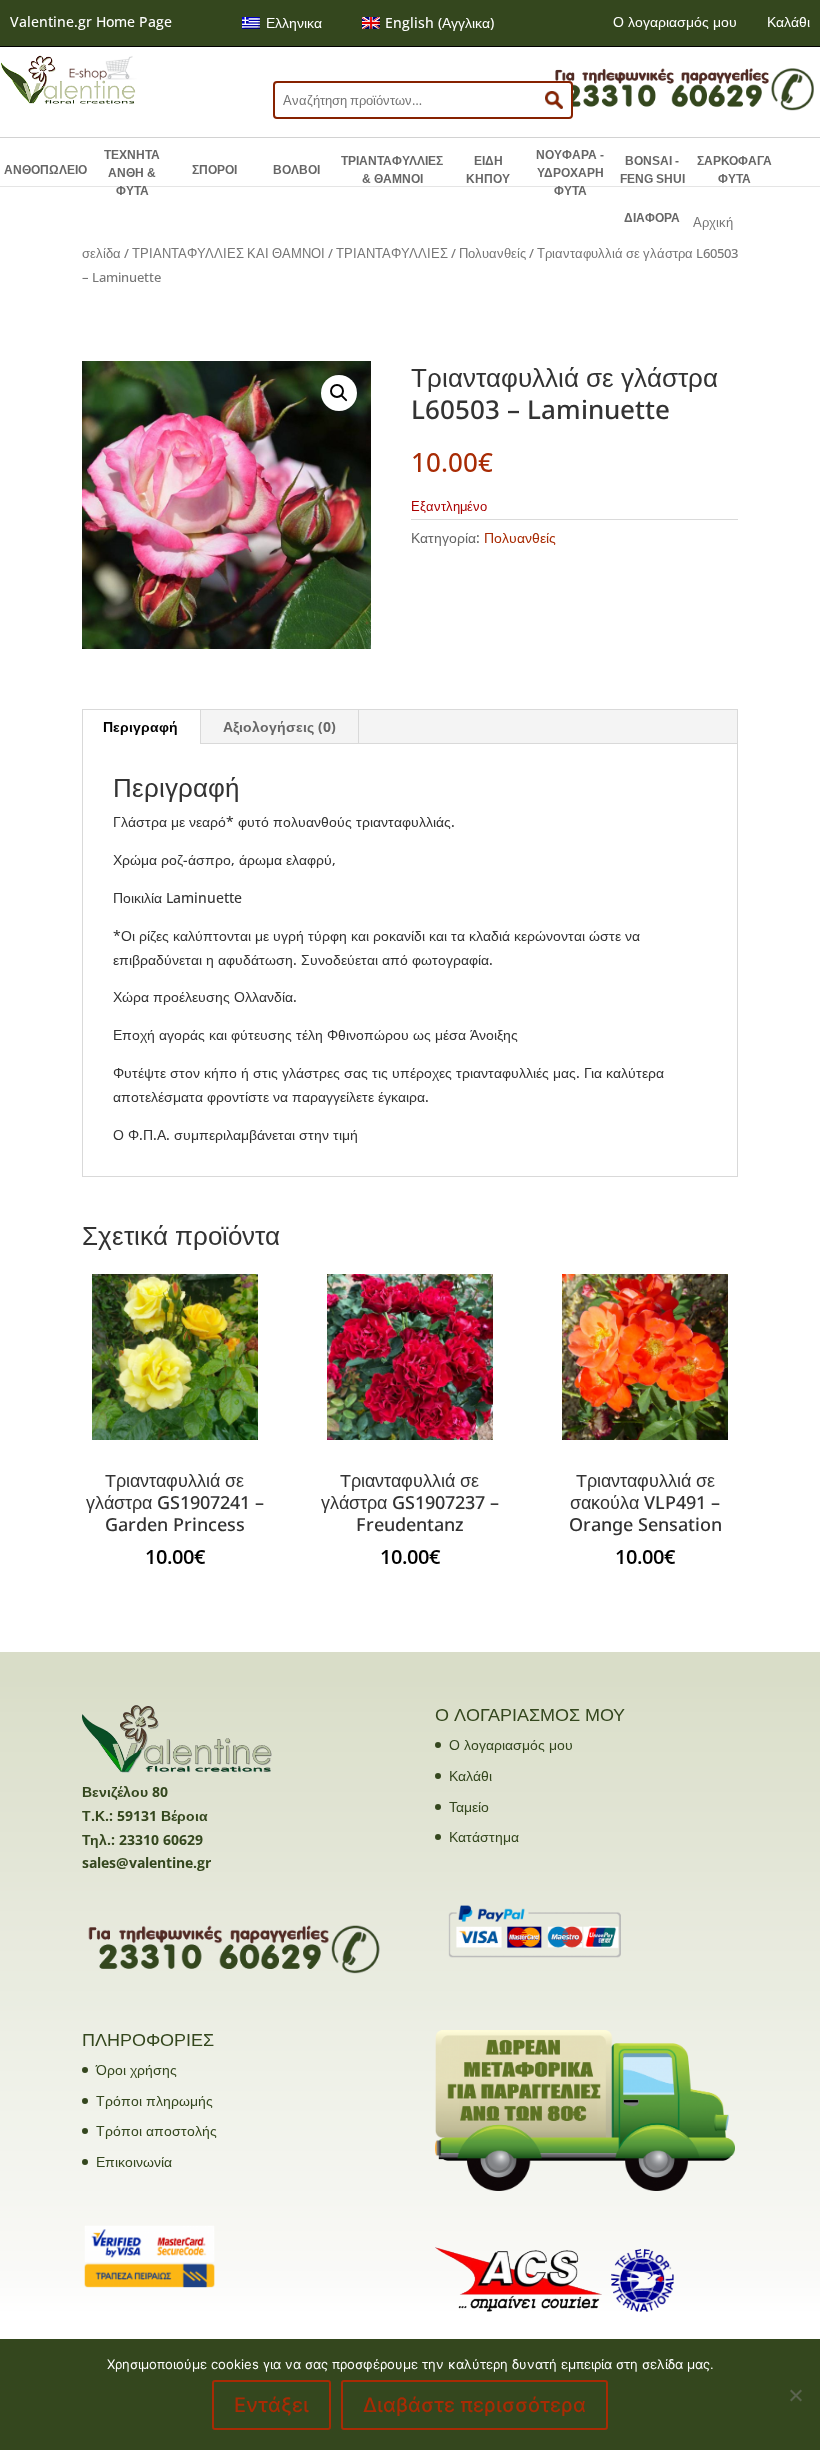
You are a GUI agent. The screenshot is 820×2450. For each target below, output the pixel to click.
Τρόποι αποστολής (156, 2130)
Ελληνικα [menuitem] (294, 22)
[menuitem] (282, 23)
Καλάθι (788, 21)
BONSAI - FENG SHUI (652, 170)
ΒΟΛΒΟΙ (296, 170)
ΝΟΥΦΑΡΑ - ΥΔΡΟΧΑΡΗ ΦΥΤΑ (570, 173)
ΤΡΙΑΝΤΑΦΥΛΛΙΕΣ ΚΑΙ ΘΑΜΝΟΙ (228, 253)
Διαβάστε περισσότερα (474, 2405)
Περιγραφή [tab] (140, 726)
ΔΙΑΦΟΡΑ (652, 218)
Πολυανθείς (492, 253)
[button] (339, 393)
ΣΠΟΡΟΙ (214, 170)
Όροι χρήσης (136, 2069)
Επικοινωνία (134, 2161)
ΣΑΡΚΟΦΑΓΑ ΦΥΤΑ (734, 170)
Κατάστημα (484, 1836)
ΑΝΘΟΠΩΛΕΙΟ (45, 170)
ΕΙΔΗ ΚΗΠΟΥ (488, 170)
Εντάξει (271, 2405)
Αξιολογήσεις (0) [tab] (279, 726)
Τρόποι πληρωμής (154, 2100)
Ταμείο (469, 1806)
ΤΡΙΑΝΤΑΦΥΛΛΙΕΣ (392, 253)
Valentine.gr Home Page (91, 21)
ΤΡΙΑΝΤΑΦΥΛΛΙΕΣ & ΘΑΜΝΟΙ (392, 170)
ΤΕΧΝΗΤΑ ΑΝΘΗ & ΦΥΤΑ (132, 173)
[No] (795, 2395)
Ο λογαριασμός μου (675, 21)
